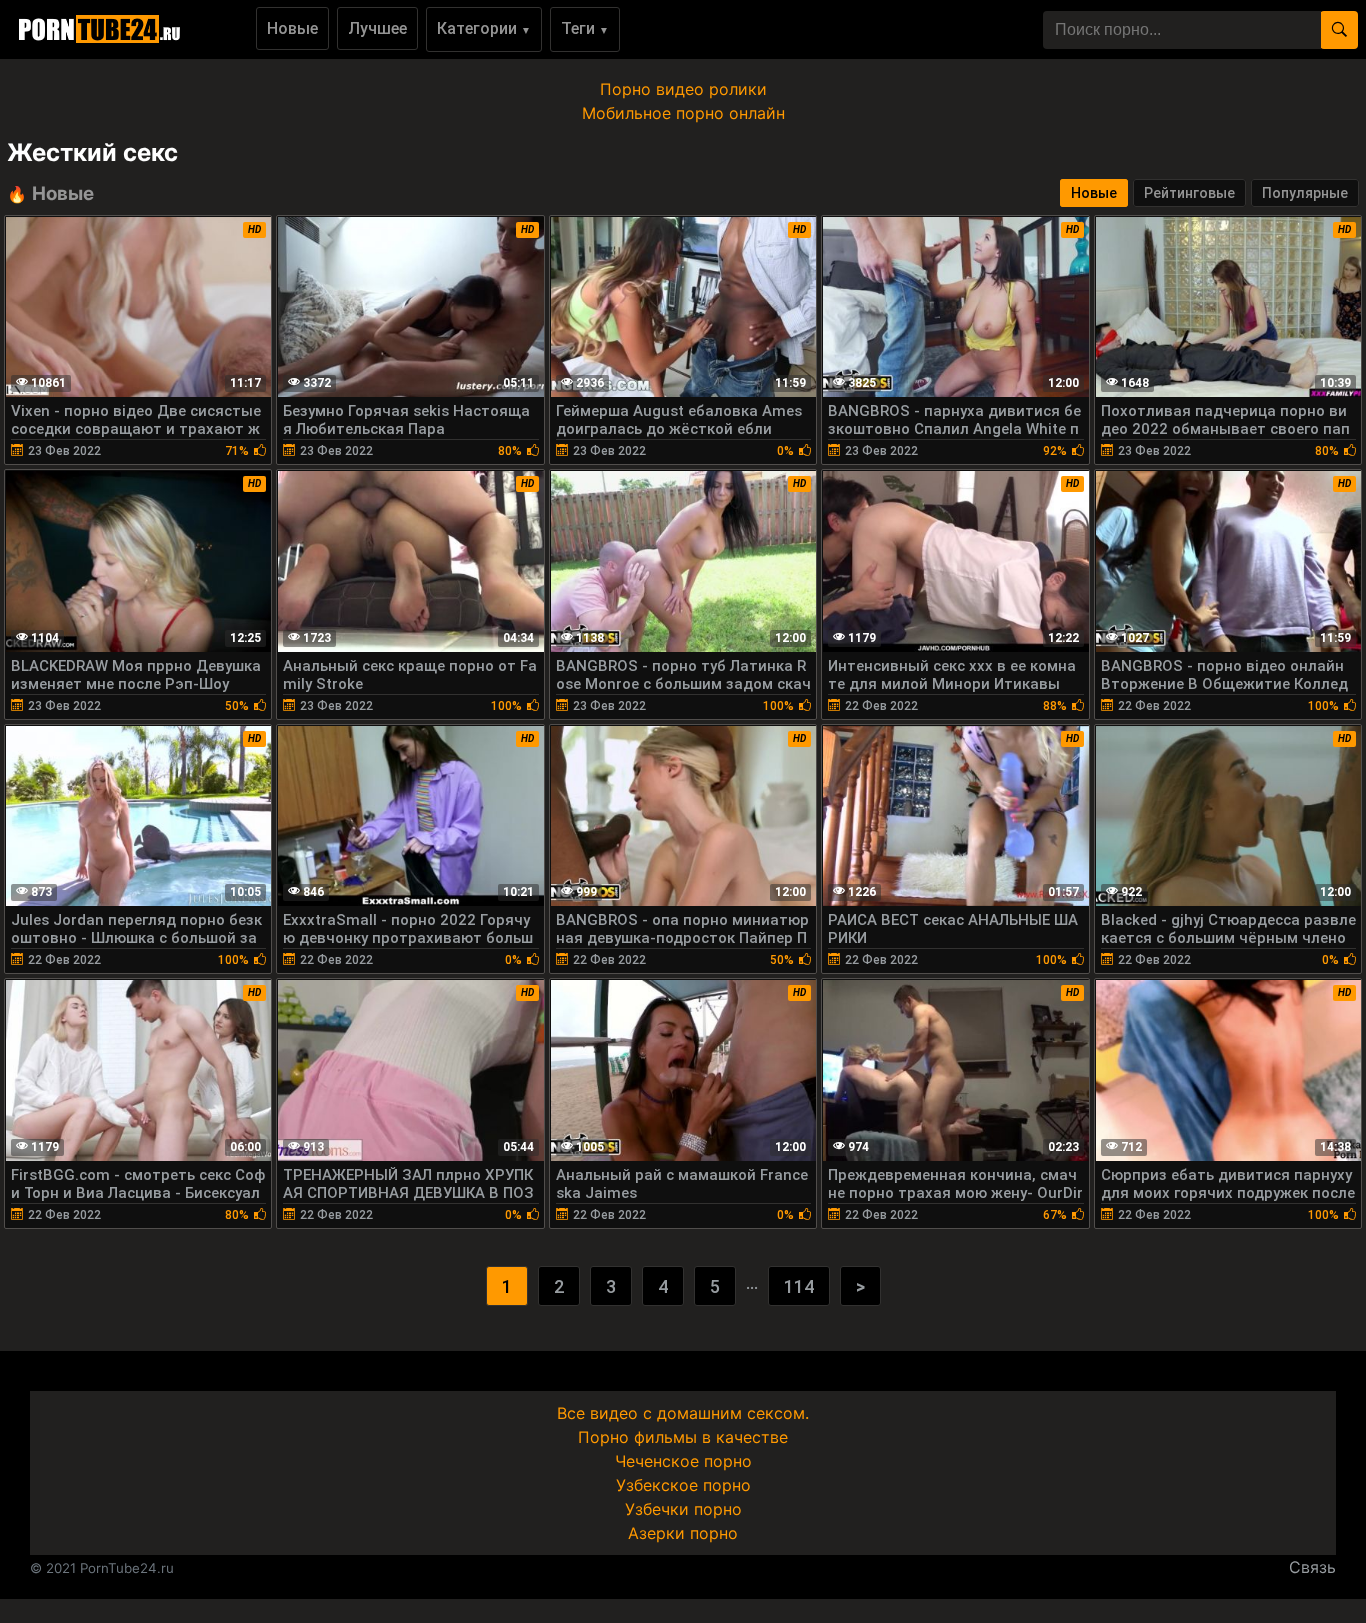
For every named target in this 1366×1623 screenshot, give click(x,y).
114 (799, 1286)
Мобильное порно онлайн (683, 113)
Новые (292, 28)
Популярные (1305, 193)
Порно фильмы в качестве (683, 1437)
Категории (484, 28)
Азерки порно (683, 1533)
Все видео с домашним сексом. (683, 1413)
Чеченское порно (683, 1461)
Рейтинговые (1189, 193)
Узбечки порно (683, 1509)
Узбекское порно (683, 1485)
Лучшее (377, 28)
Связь (1312, 1567)
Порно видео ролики (683, 89)
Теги (585, 28)
